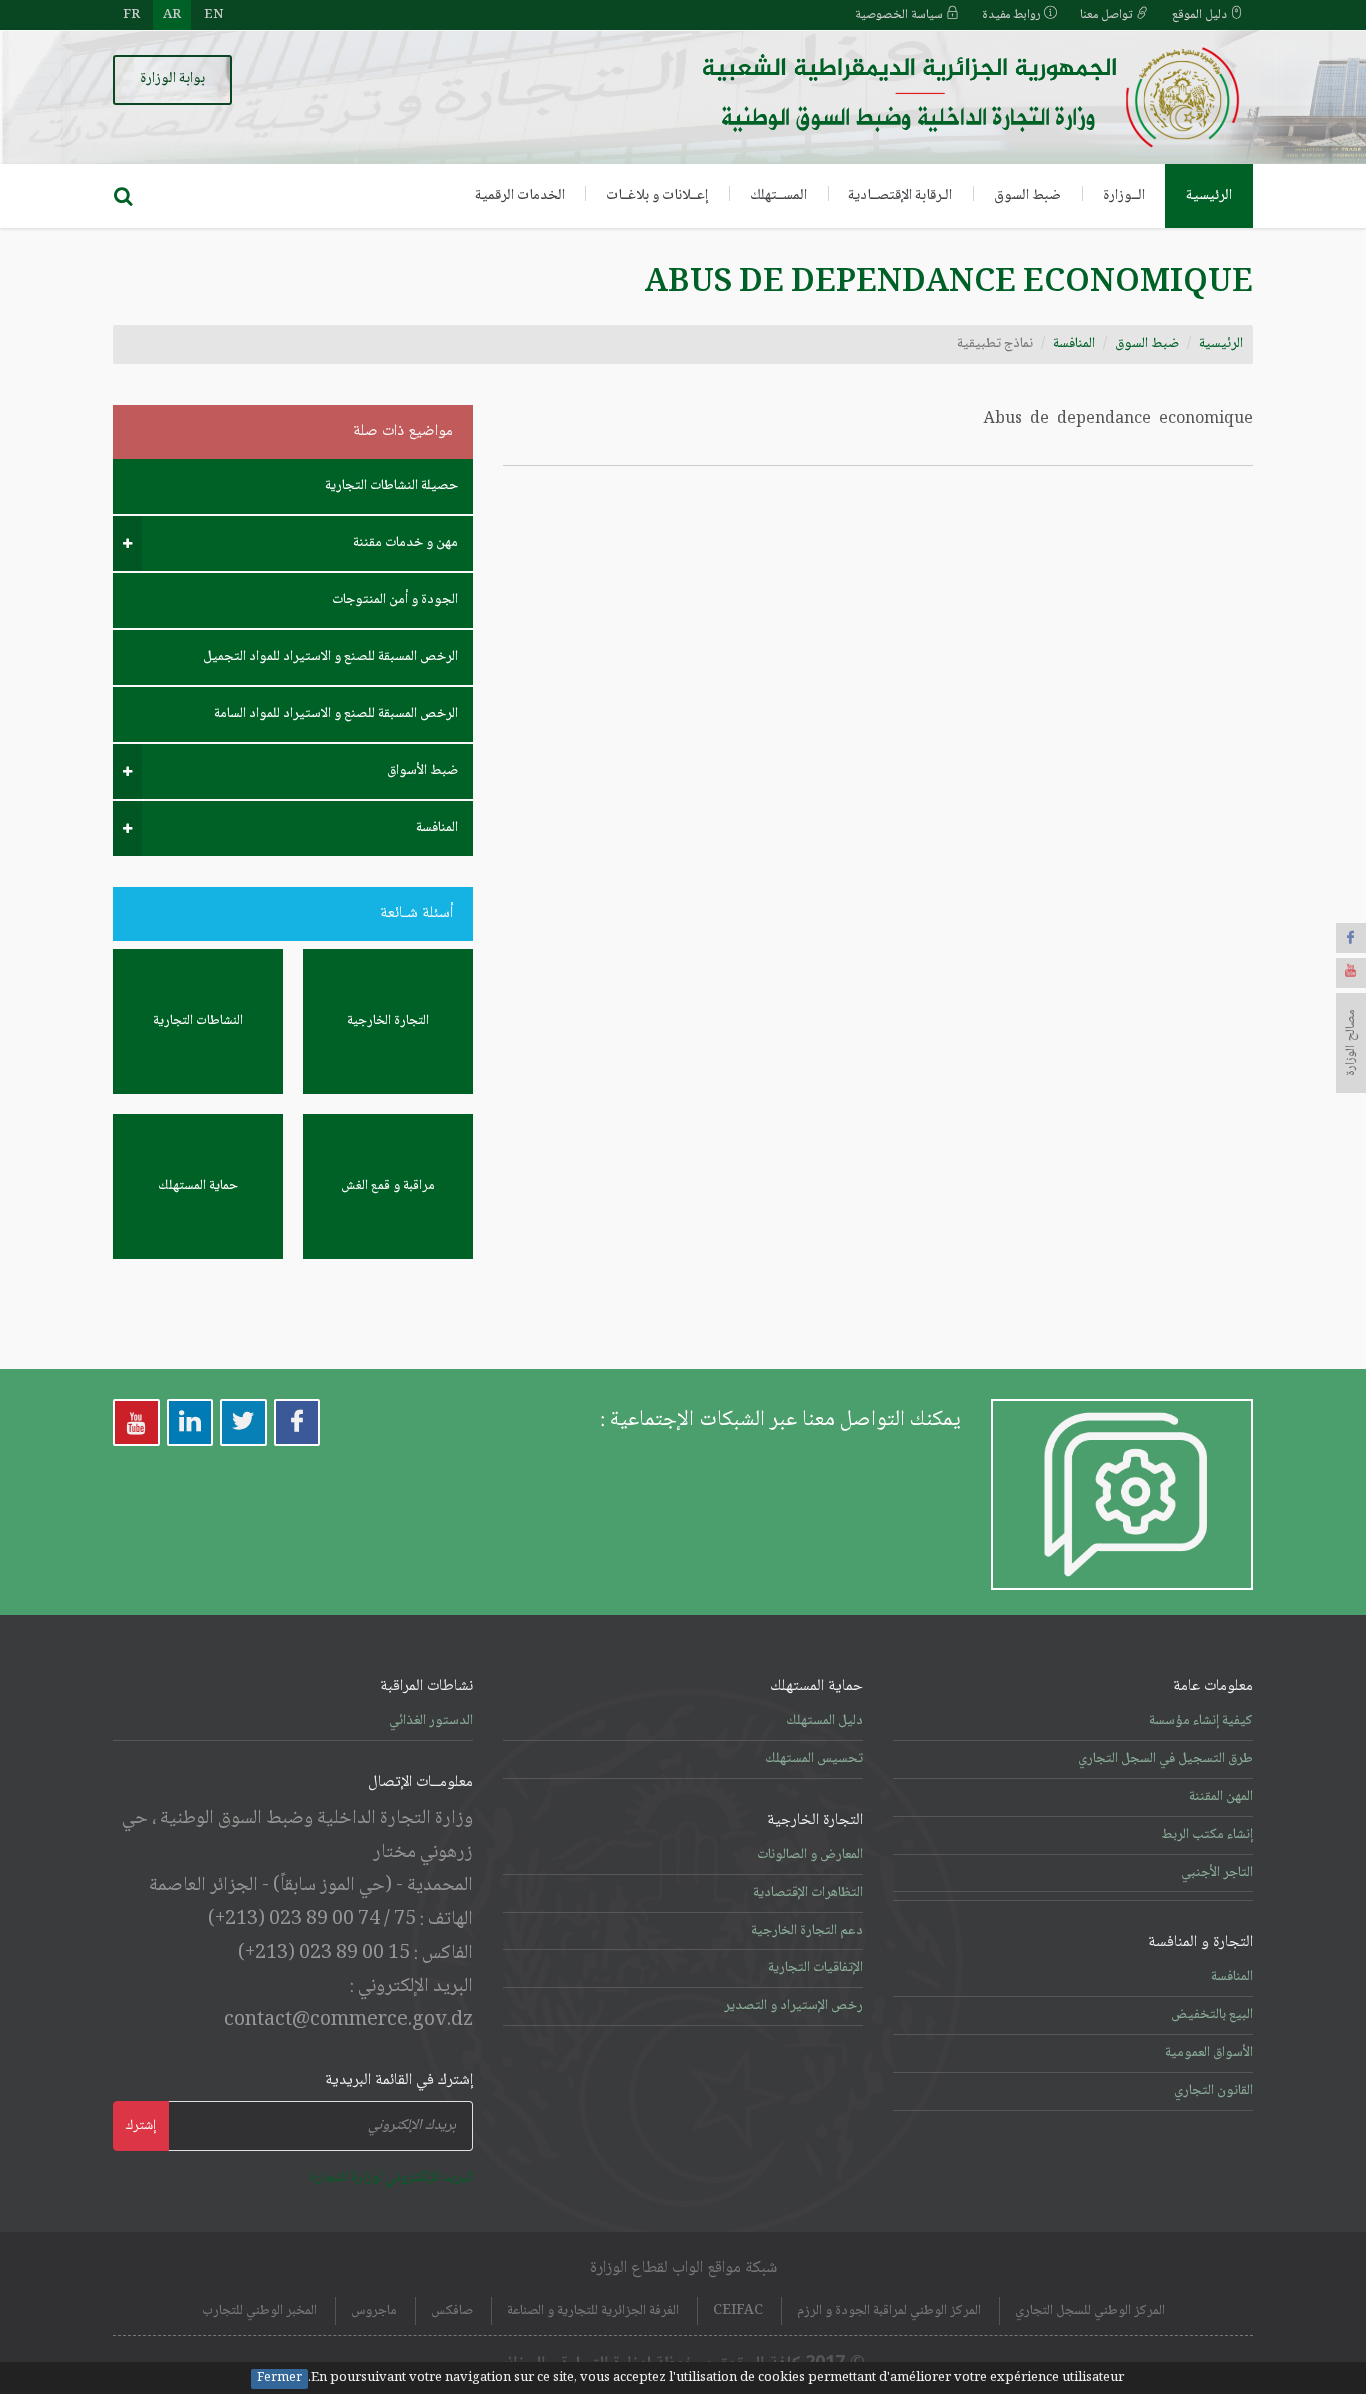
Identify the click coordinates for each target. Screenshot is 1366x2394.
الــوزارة (1124, 196)
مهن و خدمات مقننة (405, 543)
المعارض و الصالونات (810, 1855)
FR (131, 15)
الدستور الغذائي (431, 1721)
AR (172, 15)
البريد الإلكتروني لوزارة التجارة (391, 2178)
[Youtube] (1351, 973)
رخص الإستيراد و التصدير (793, 2006)
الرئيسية (1209, 196)
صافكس (452, 2311)
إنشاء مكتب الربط (1207, 1835)
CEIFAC (738, 2311)
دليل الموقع (1201, 15)
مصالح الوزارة (1351, 1043)
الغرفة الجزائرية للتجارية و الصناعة (593, 2311)
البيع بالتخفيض (1212, 2015)
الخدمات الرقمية (520, 196)
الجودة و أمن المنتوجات (395, 600)
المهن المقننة (1221, 1797)
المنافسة (1074, 344)
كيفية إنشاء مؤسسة (1201, 1721)
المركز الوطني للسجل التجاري (1090, 2311)
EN (213, 15)
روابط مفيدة (1013, 15)
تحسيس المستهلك (814, 1759)
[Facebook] (1351, 938)
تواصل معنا (1108, 15)
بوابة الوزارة (172, 79)
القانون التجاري (1213, 2091)
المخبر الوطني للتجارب (259, 2311)
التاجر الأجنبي (1217, 1873)
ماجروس (374, 2311)
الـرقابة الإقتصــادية (900, 196)
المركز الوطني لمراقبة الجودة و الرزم (889, 2311)
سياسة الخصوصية (900, 15)
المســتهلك (778, 196)
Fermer (279, 2379)
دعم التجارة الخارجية (807, 1931)
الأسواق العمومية (1209, 2053)
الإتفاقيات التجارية (815, 1968)
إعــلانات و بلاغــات (657, 196)
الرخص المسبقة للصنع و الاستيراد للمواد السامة (336, 714)
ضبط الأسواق (422, 771)
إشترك (141, 2126)
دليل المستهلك (824, 1721)
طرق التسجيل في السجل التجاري (1165, 1759)
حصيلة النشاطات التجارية (391, 486)
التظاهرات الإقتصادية (808, 1893)
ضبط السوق (1027, 196)
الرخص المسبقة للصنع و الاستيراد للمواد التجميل (330, 657)
